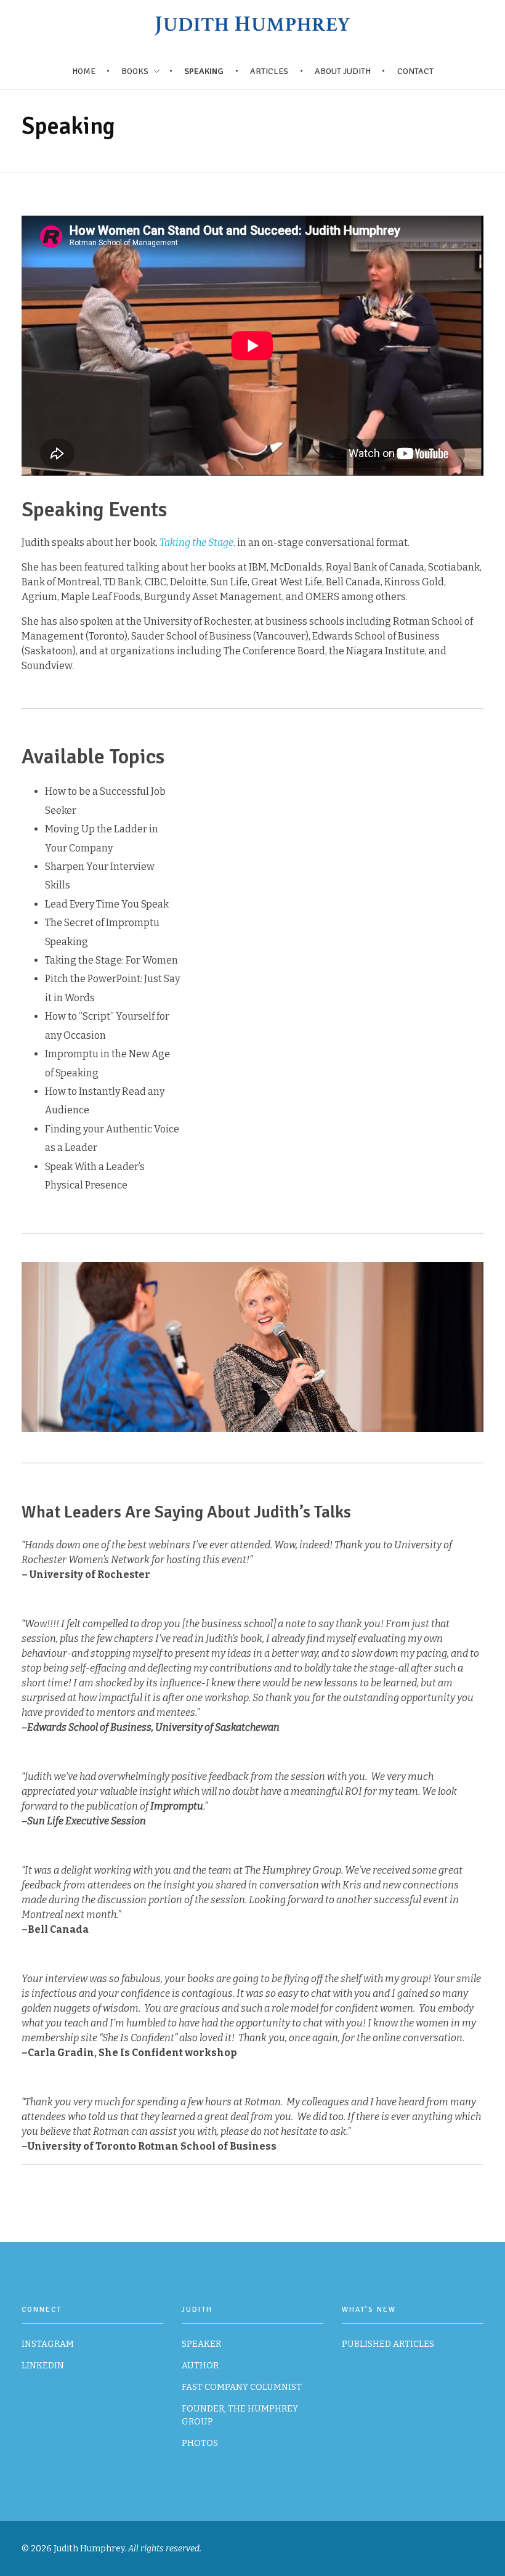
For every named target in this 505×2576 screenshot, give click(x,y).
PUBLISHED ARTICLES (388, 2344)
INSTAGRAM (48, 2344)
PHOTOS (200, 2443)
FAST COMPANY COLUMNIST (242, 2387)
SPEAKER (201, 2344)
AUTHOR (200, 2366)
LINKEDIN (43, 2366)
